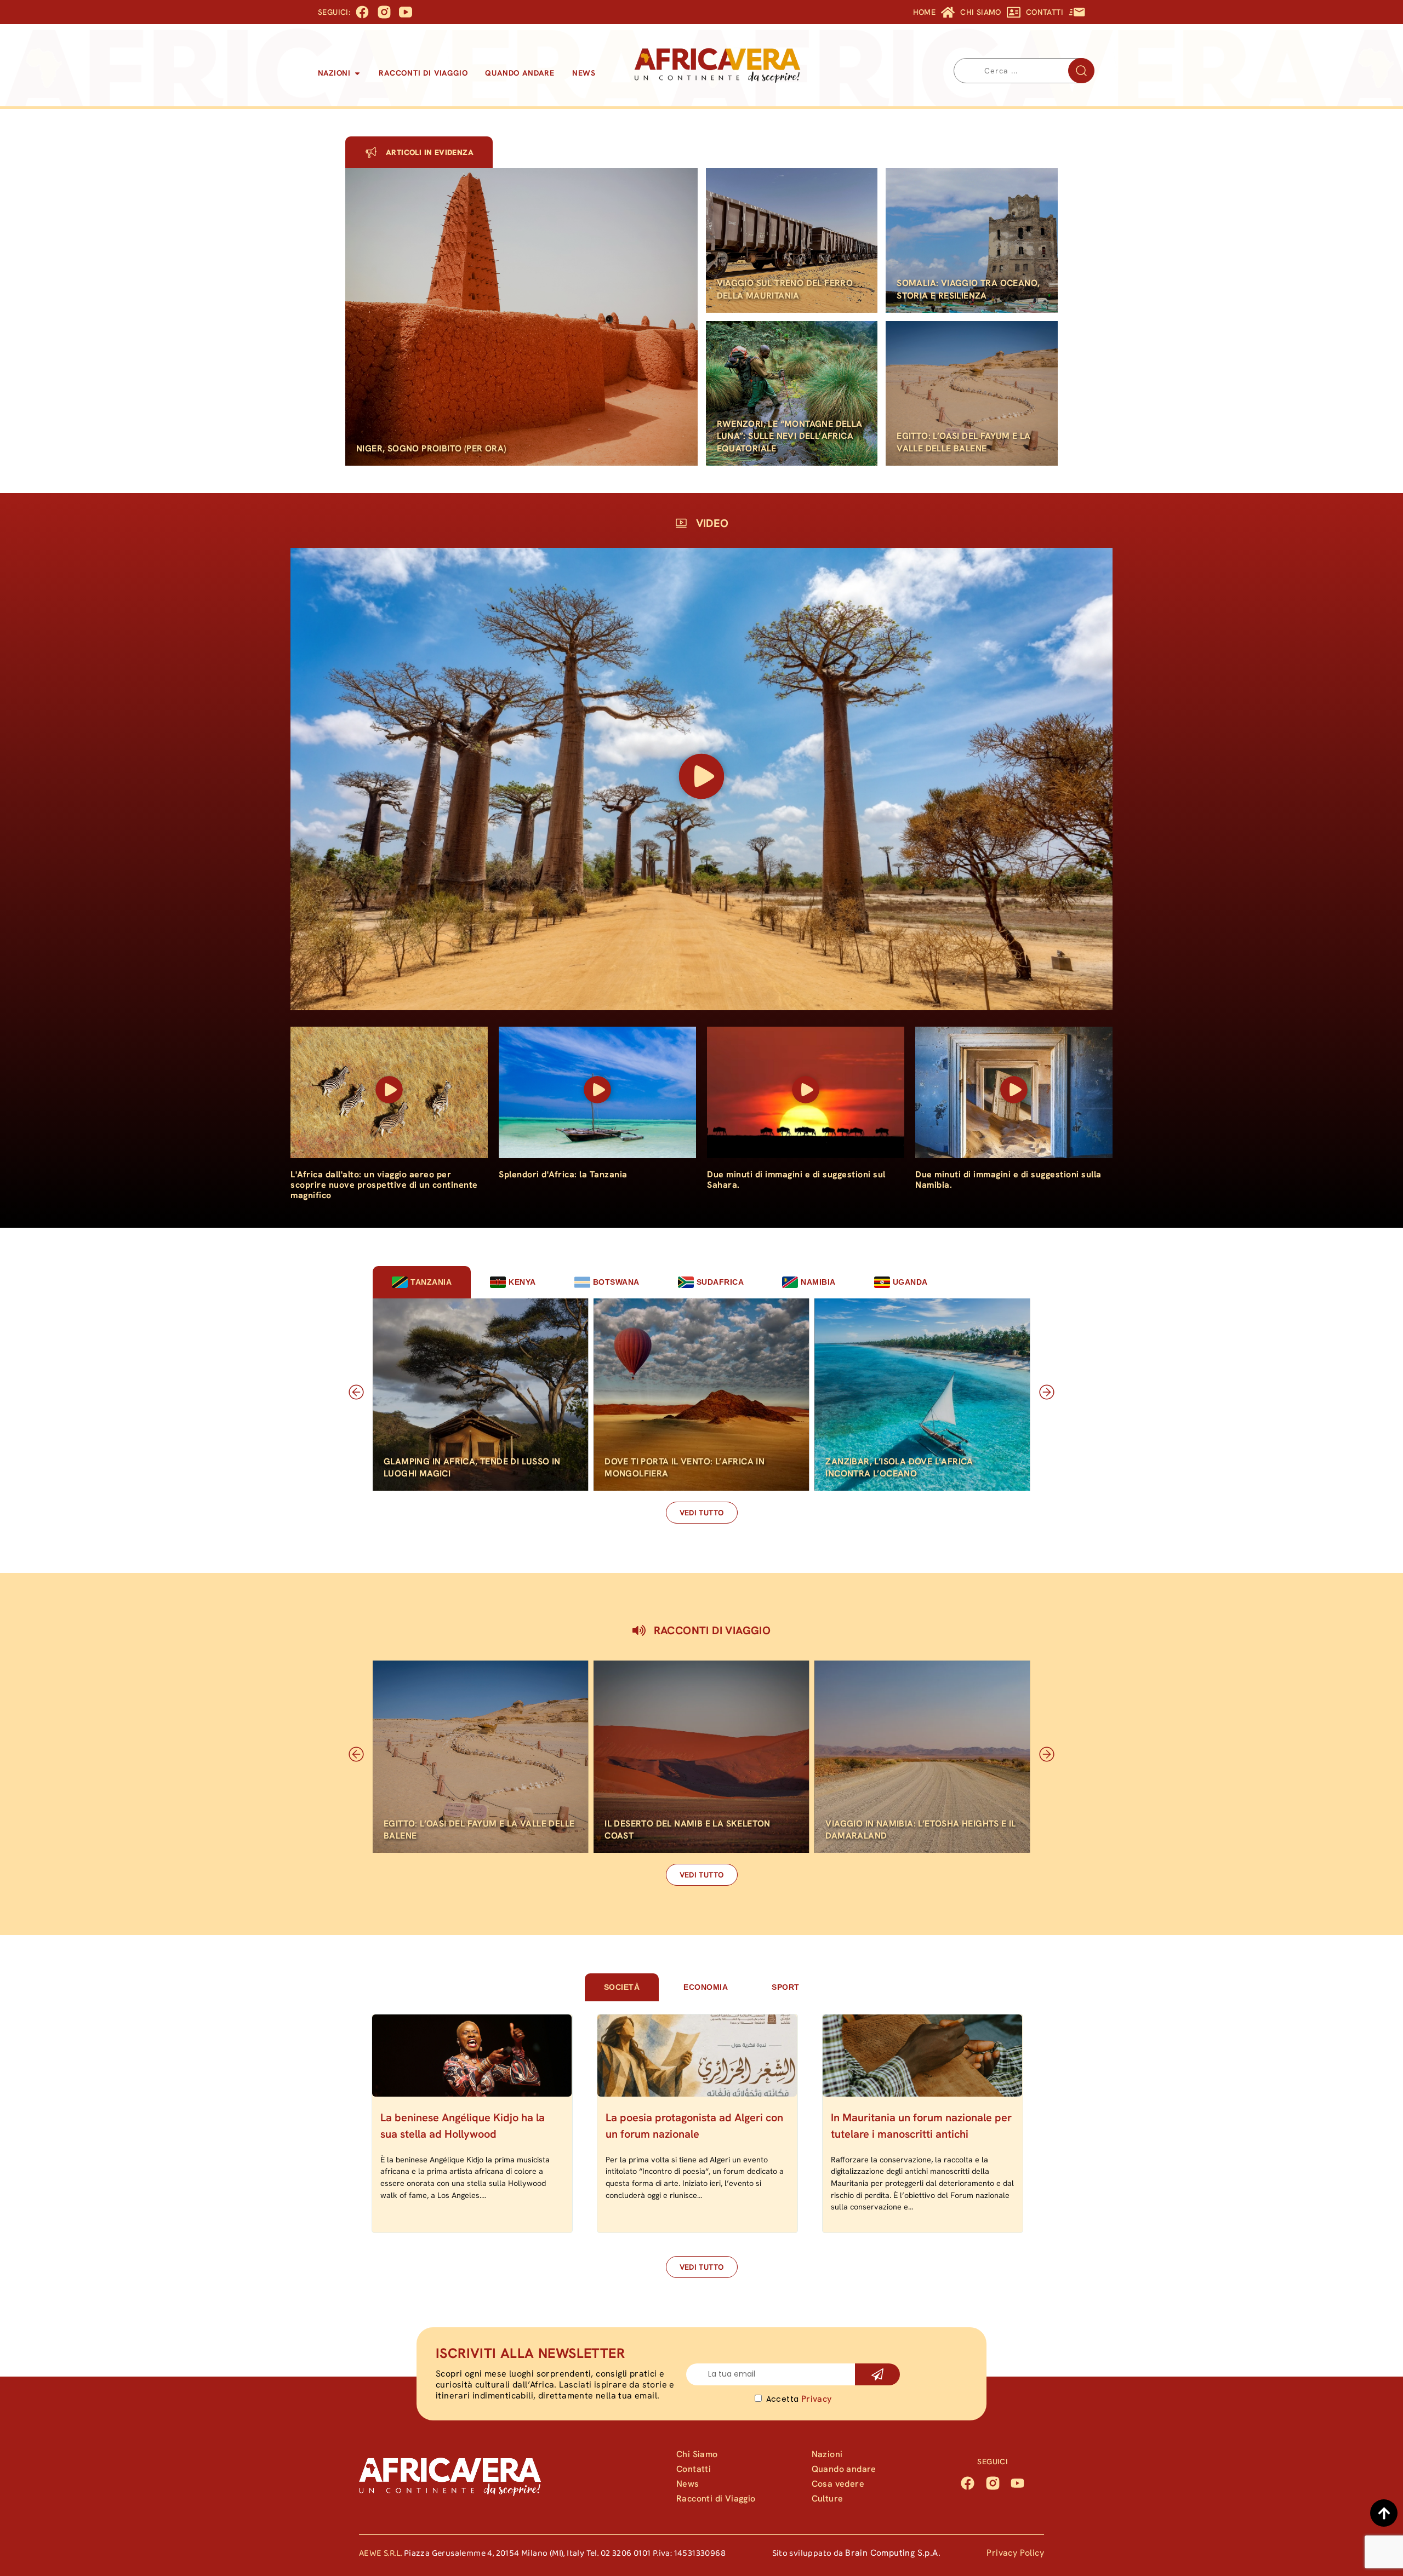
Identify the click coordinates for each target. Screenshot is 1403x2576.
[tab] (422, 1282)
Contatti (694, 2469)
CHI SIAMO (981, 12)
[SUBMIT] (877, 2374)
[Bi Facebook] (362, 12)
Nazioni (827, 2454)
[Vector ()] (384, 12)
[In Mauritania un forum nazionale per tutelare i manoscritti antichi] (922, 2056)
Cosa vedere (838, 2484)
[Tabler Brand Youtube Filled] (406, 12)
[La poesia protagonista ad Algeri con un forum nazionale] (697, 2056)
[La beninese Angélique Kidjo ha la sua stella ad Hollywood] (472, 2056)
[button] (702, 779)
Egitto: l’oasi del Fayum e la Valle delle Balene (964, 442)
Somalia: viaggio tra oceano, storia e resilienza (968, 289)
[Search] (1081, 71)
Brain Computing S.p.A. (893, 2553)
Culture (828, 2498)
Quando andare (844, 2469)
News (688, 2484)
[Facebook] (968, 2483)
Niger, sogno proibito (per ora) (431, 448)
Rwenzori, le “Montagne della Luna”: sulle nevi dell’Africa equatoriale (790, 436)
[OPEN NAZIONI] (357, 73)
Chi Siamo (697, 2454)
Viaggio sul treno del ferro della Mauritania (785, 289)
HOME (925, 12)
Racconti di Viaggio (716, 2498)
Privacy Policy (1015, 2553)
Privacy (817, 2399)
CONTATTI (1045, 12)
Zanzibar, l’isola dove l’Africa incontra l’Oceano (899, 1467)
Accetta (799, 2399)
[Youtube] (1017, 2483)
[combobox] (1023, 71)
